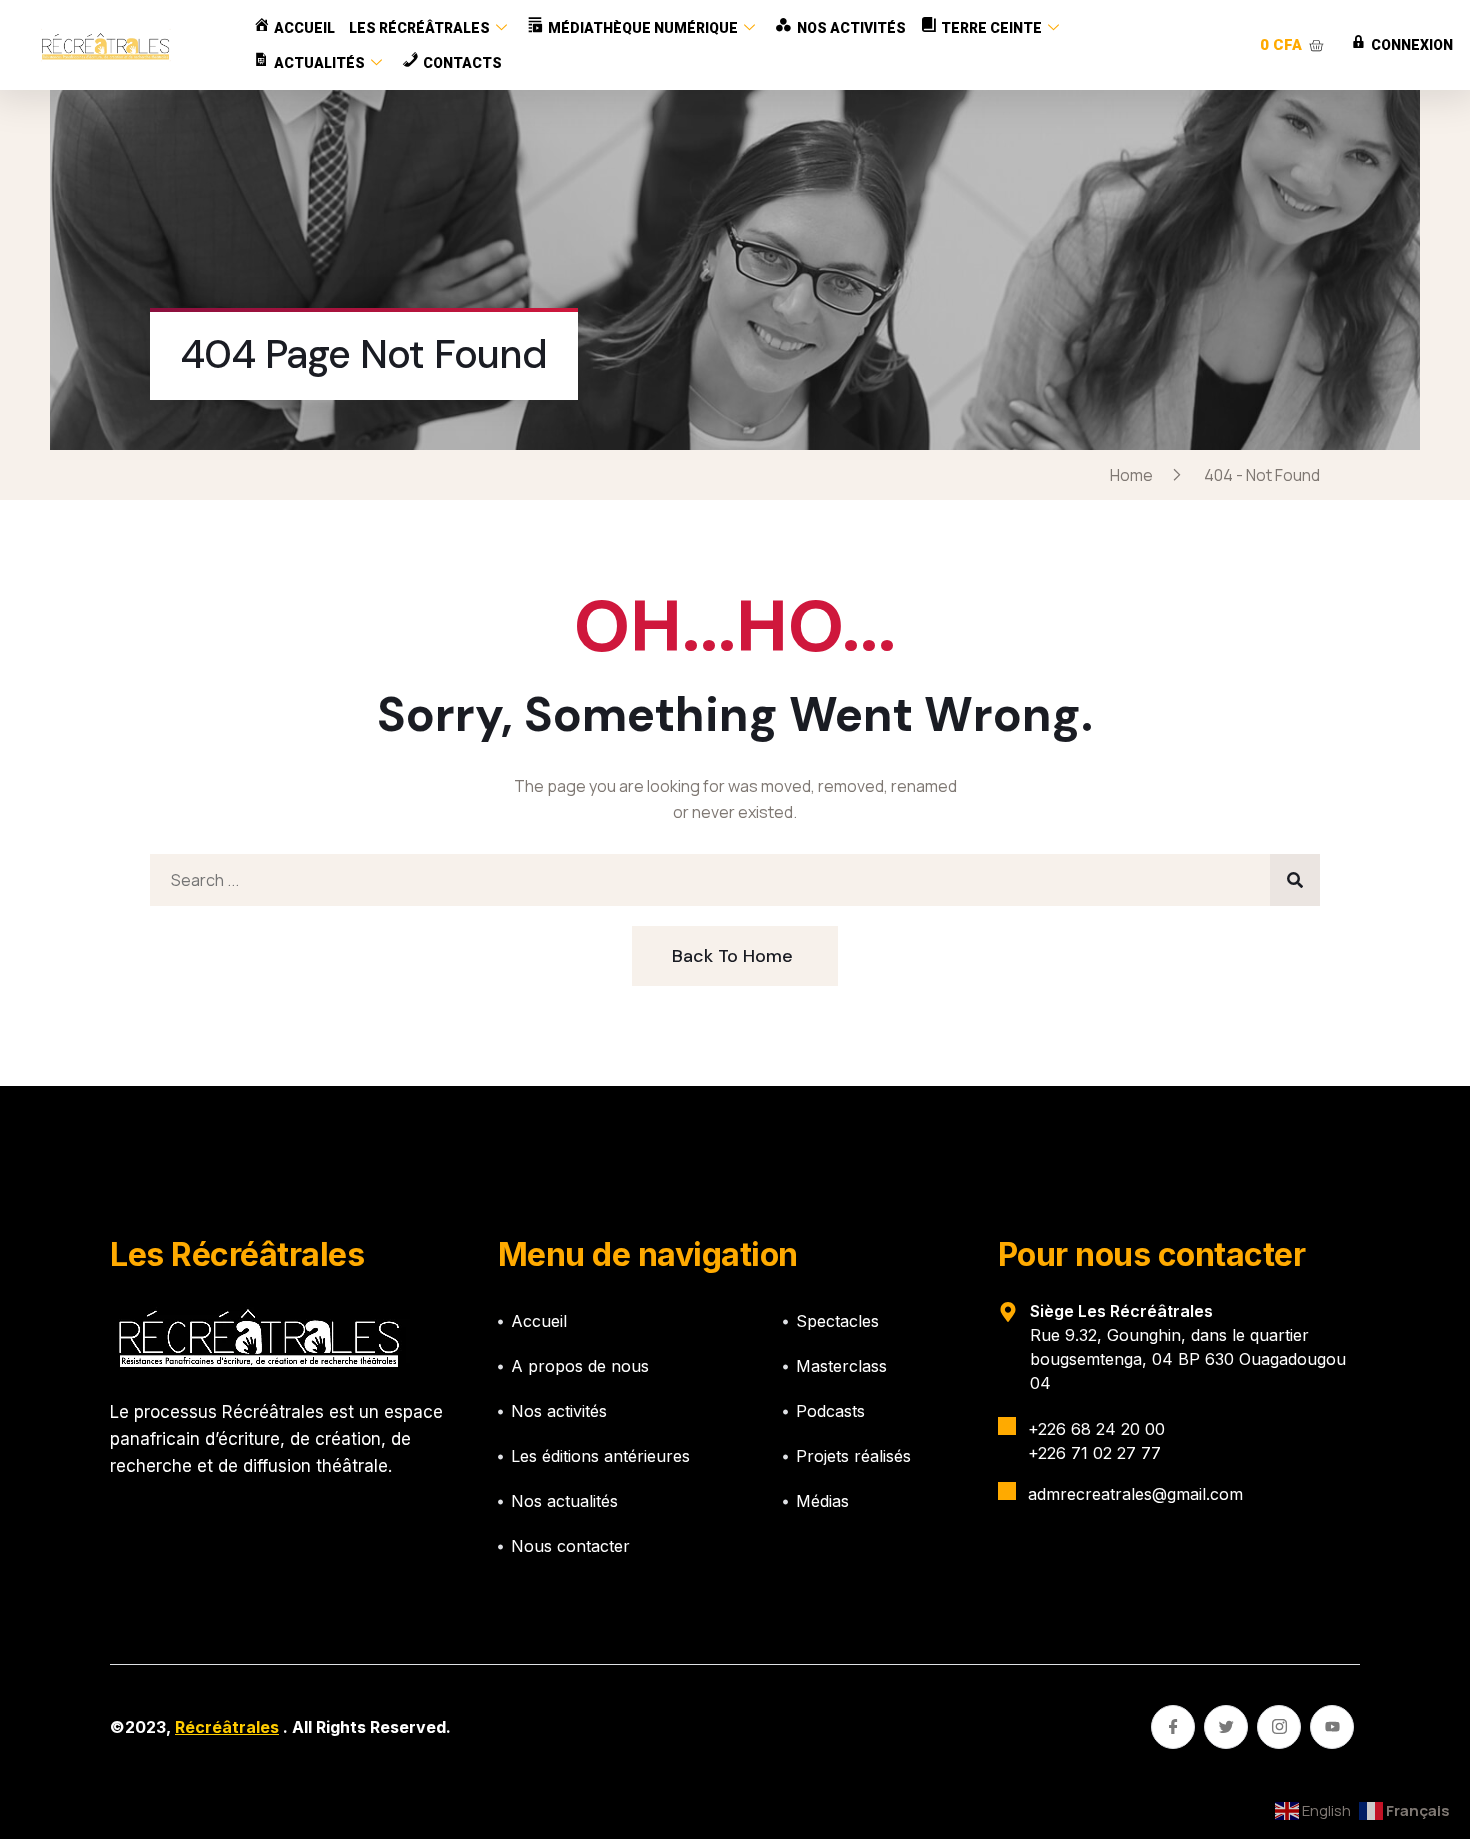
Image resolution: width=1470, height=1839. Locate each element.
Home (1134, 475)
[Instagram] (1279, 1727)
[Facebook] (1173, 1727)
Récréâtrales (227, 1727)
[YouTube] (1332, 1727)
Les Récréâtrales (419, 28)
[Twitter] (1226, 1727)
